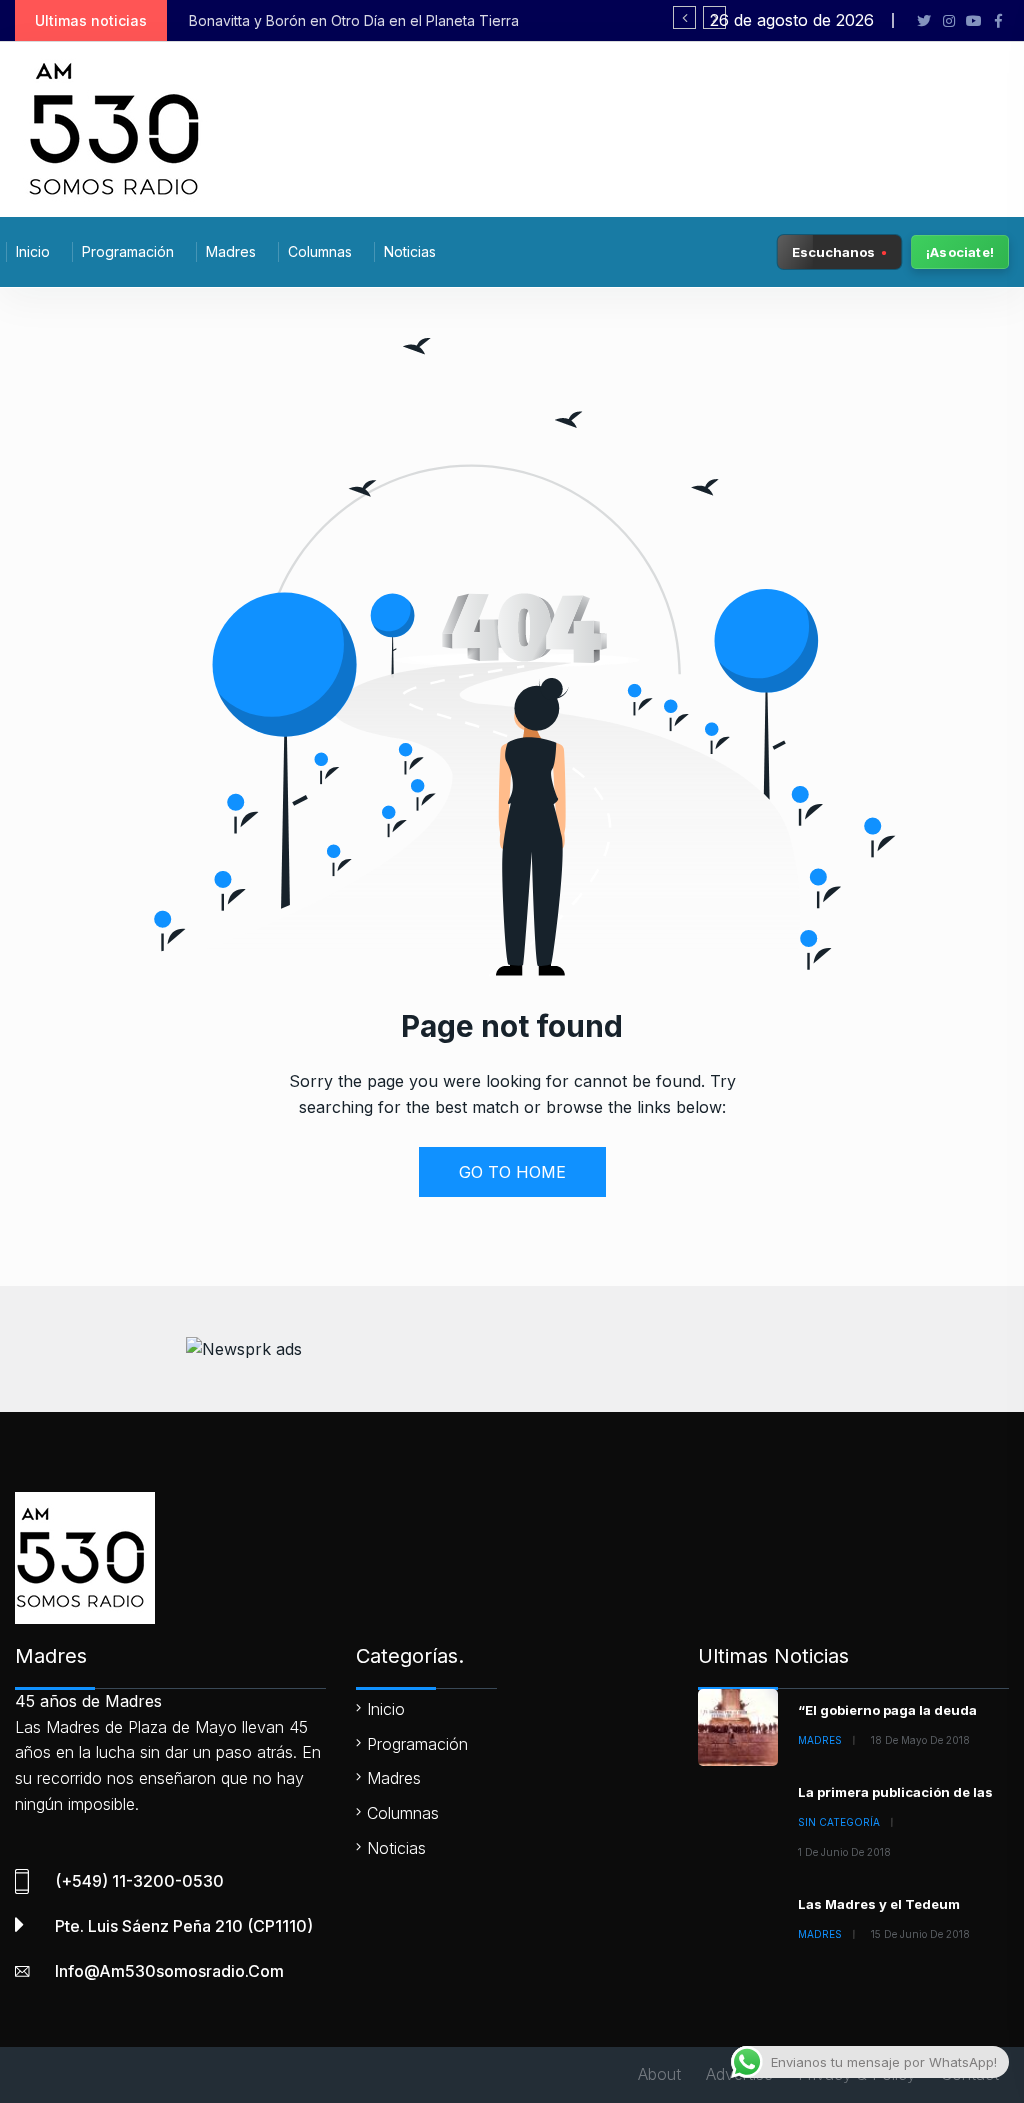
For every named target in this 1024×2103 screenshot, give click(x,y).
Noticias (410, 251)
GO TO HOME (512, 1172)
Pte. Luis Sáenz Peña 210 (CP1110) (184, 1926)
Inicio (33, 251)
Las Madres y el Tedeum (879, 1904)
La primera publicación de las (895, 1792)
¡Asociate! (960, 252)
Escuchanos (833, 251)
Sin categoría (839, 1822)
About (659, 2074)
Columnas (320, 251)
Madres (231, 251)
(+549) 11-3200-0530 (139, 1881)
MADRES (820, 1740)
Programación (128, 251)
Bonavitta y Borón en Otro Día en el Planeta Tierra (354, 20)
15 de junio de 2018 (920, 1934)
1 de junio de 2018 (844, 1852)
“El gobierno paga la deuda (887, 1710)
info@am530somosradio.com (169, 1971)
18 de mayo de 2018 (920, 1740)
